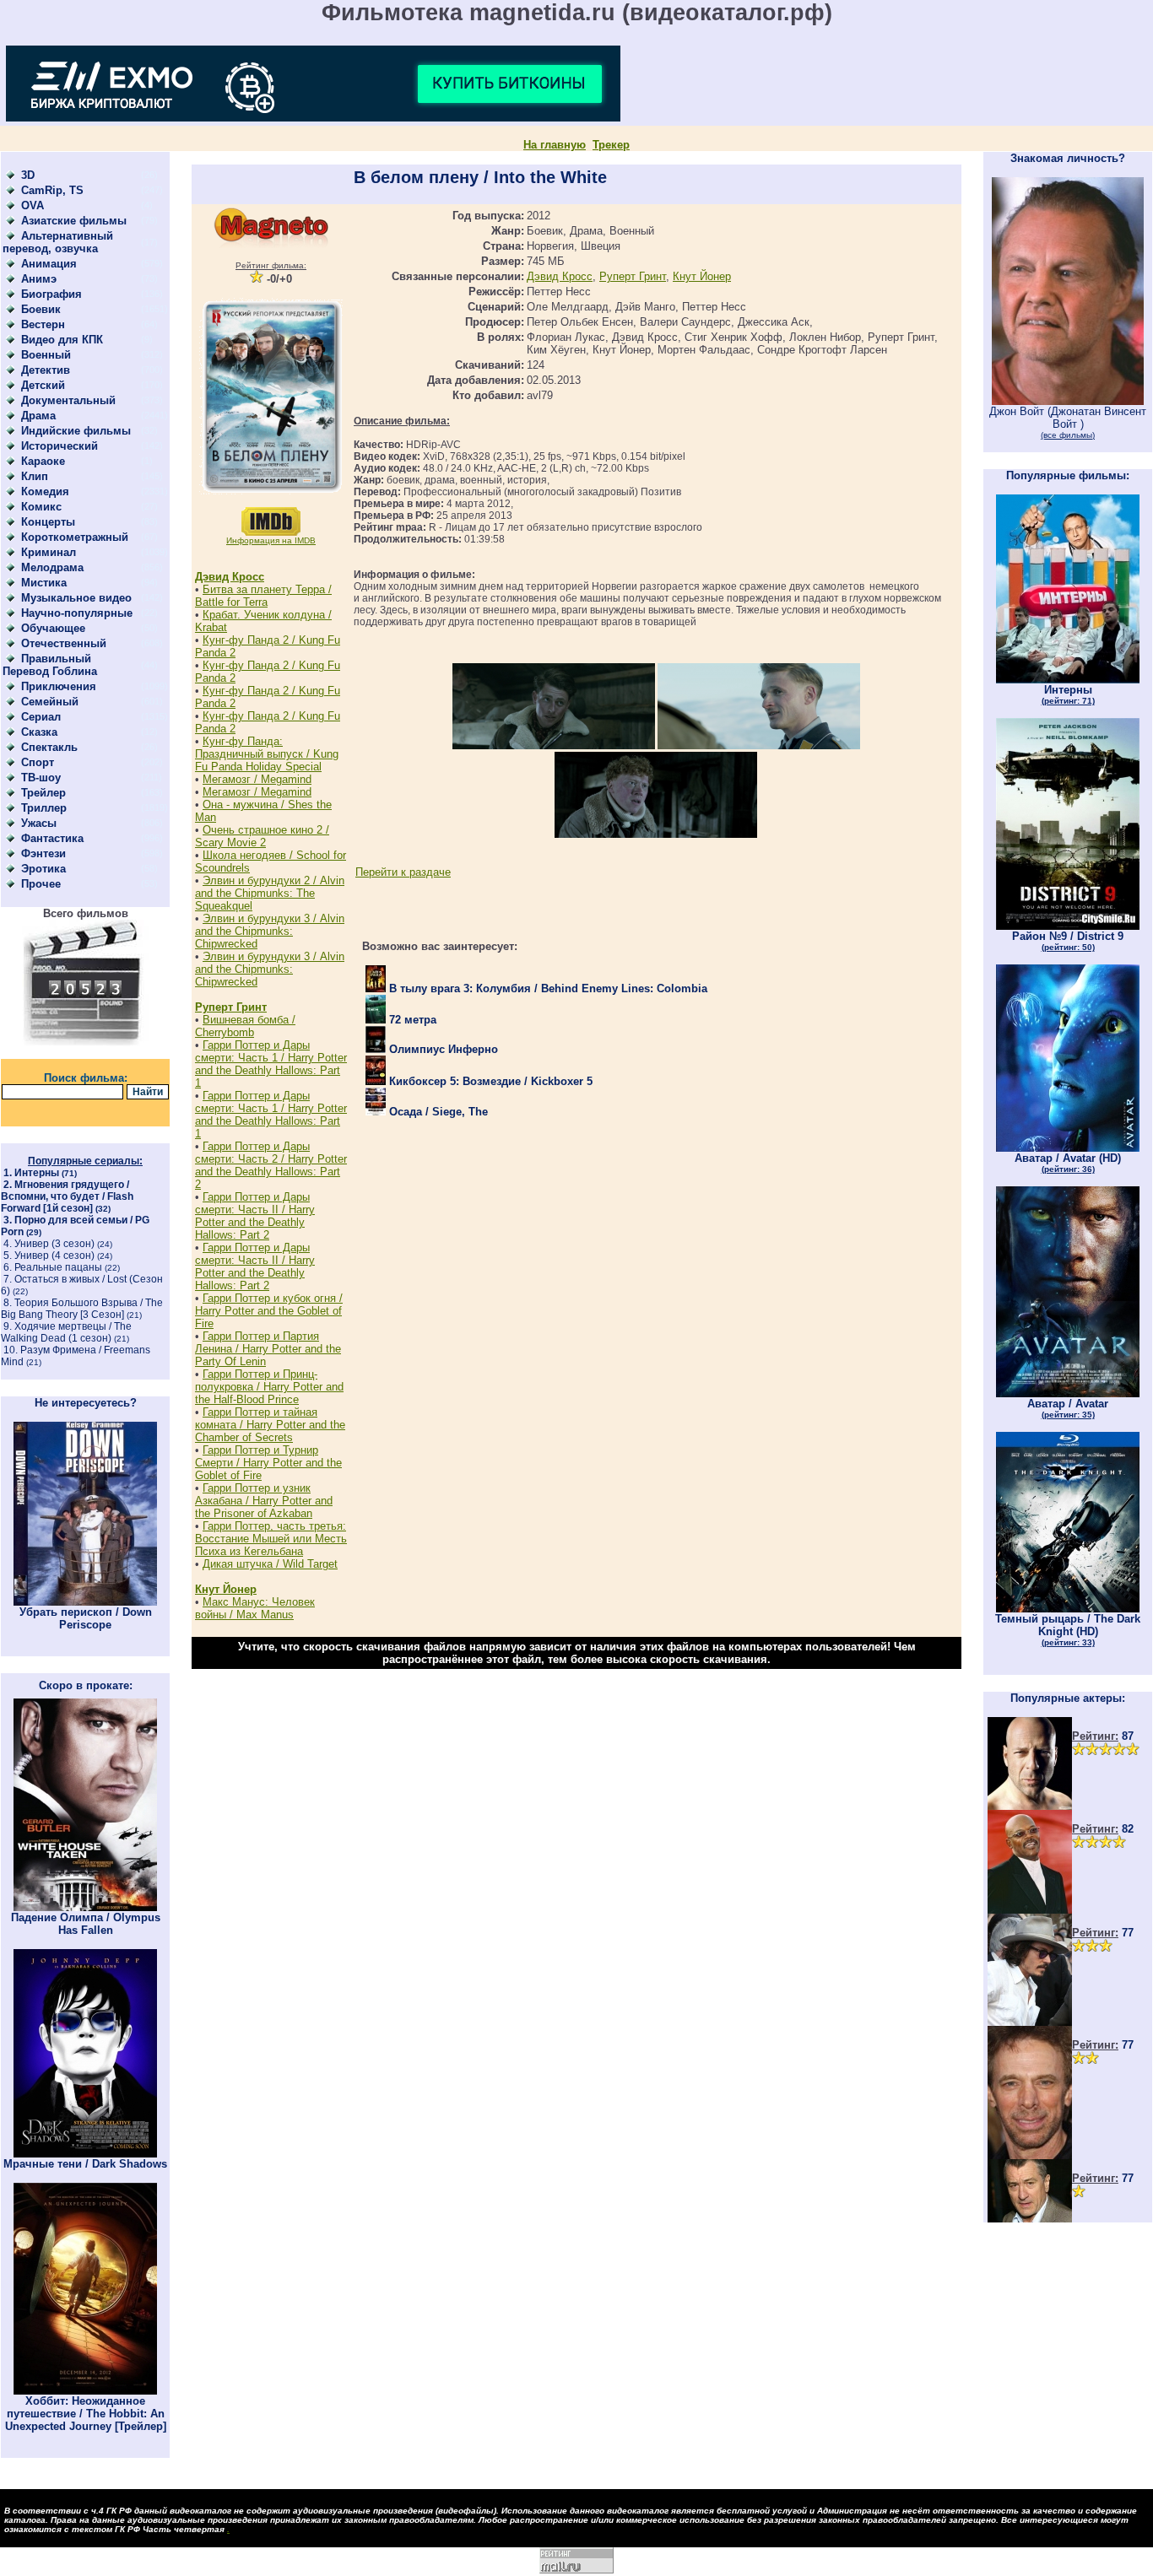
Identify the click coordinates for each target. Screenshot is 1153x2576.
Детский (43, 385)
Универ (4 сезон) (54, 1256)
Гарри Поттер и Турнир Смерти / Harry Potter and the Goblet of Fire (268, 1463)
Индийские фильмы (76, 431)
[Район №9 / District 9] (1068, 926)
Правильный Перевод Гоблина (50, 665)
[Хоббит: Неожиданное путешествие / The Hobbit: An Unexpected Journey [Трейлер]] (85, 2391)
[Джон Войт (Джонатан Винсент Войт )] (1068, 401)
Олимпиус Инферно (442, 1049)
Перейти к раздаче (403, 872)
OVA (32, 205)
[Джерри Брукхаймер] (1030, 2155)
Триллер (44, 808)
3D (28, 175)
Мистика (44, 583)
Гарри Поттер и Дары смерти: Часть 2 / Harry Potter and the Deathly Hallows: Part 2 (271, 1165)
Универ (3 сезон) (54, 1244)
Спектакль (49, 747)
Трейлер (43, 793)
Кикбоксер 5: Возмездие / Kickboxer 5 (489, 1081)
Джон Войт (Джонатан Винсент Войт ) (1068, 422)
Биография (51, 294)
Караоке (43, 461)
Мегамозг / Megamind (257, 779)
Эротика (43, 869)
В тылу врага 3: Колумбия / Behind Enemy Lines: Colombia (547, 988)
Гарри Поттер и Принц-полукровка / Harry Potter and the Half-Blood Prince (269, 1387)
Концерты (48, 522)
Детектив (46, 370)
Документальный (68, 400)
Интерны (37, 1173)
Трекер (611, 145)
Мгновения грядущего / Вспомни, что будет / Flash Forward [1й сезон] (67, 1196)
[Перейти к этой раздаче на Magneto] (271, 244)
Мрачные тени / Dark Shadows (85, 2164)
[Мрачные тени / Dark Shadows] (85, 2154)
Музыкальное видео (76, 598)
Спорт (38, 762)
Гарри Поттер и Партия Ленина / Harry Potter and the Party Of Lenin (268, 1349)
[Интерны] (1068, 680)
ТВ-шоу (41, 778)
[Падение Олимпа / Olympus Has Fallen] (85, 1907)
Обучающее (53, 628)
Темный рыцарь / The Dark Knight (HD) (1068, 1630)
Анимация (49, 264)
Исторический (60, 446)
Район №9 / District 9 (1068, 941)
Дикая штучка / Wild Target (270, 1564)
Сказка (39, 732)
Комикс (41, 507)
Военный (46, 355)
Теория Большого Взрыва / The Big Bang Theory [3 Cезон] (82, 1309)
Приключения (59, 686)
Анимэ (39, 279)
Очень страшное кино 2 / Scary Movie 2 (262, 836)
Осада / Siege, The (437, 1112)
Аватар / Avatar (1068, 1408)
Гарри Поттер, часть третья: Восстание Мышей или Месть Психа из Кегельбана (271, 1539)
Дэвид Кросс (230, 577)
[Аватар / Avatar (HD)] (1068, 1148)
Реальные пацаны (58, 1267)
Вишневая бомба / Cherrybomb (245, 1026)
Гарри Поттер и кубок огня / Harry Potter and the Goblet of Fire (269, 1311)
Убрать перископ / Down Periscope (86, 1618)
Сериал (41, 717)
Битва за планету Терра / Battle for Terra (263, 596)
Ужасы (39, 823)
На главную (555, 145)
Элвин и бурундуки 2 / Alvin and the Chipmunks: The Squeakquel (270, 893)
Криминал (49, 552)
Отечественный (64, 643)
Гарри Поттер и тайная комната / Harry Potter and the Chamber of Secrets (270, 1425)
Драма (38, 416)
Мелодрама (52, 567)
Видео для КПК (62, 340)
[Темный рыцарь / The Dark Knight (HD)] (1068, 1609)
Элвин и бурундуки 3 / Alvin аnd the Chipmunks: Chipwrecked (270, 931)
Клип (35, 476)
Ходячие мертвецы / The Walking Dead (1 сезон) (66, 1332)
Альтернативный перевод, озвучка (58, 242)
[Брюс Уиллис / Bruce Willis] (1030, 1806)
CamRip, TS (52, 190)
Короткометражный (75, 537)
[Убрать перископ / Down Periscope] (85, 1602)
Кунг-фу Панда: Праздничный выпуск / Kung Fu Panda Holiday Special (267, 754)
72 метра (411, 1020)
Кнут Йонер (226, 1589)
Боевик (41, 309)
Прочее (41, 884)
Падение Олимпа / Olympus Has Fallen (86, 1924)
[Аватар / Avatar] (1068, 1393)
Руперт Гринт (231, 1007)
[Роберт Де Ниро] (1030, 2219)
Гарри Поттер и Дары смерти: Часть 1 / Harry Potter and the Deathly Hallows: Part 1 (271, 1064)
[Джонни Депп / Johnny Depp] (1030, 2022)
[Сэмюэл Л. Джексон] (1030, 1910)
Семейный (50, 702)
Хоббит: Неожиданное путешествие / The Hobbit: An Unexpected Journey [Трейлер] (86, 2414)
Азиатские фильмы (74, 221)
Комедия (45, 491)
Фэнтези (43, 853)
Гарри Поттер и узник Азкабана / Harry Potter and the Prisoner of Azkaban (264, 1501)
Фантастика (52, 838)
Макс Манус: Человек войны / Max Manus (255, 1608)
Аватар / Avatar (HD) (1068, 1163)
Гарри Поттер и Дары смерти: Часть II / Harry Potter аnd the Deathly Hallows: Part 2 (255, 1216)
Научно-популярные (77, 613)
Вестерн (43, 324)
